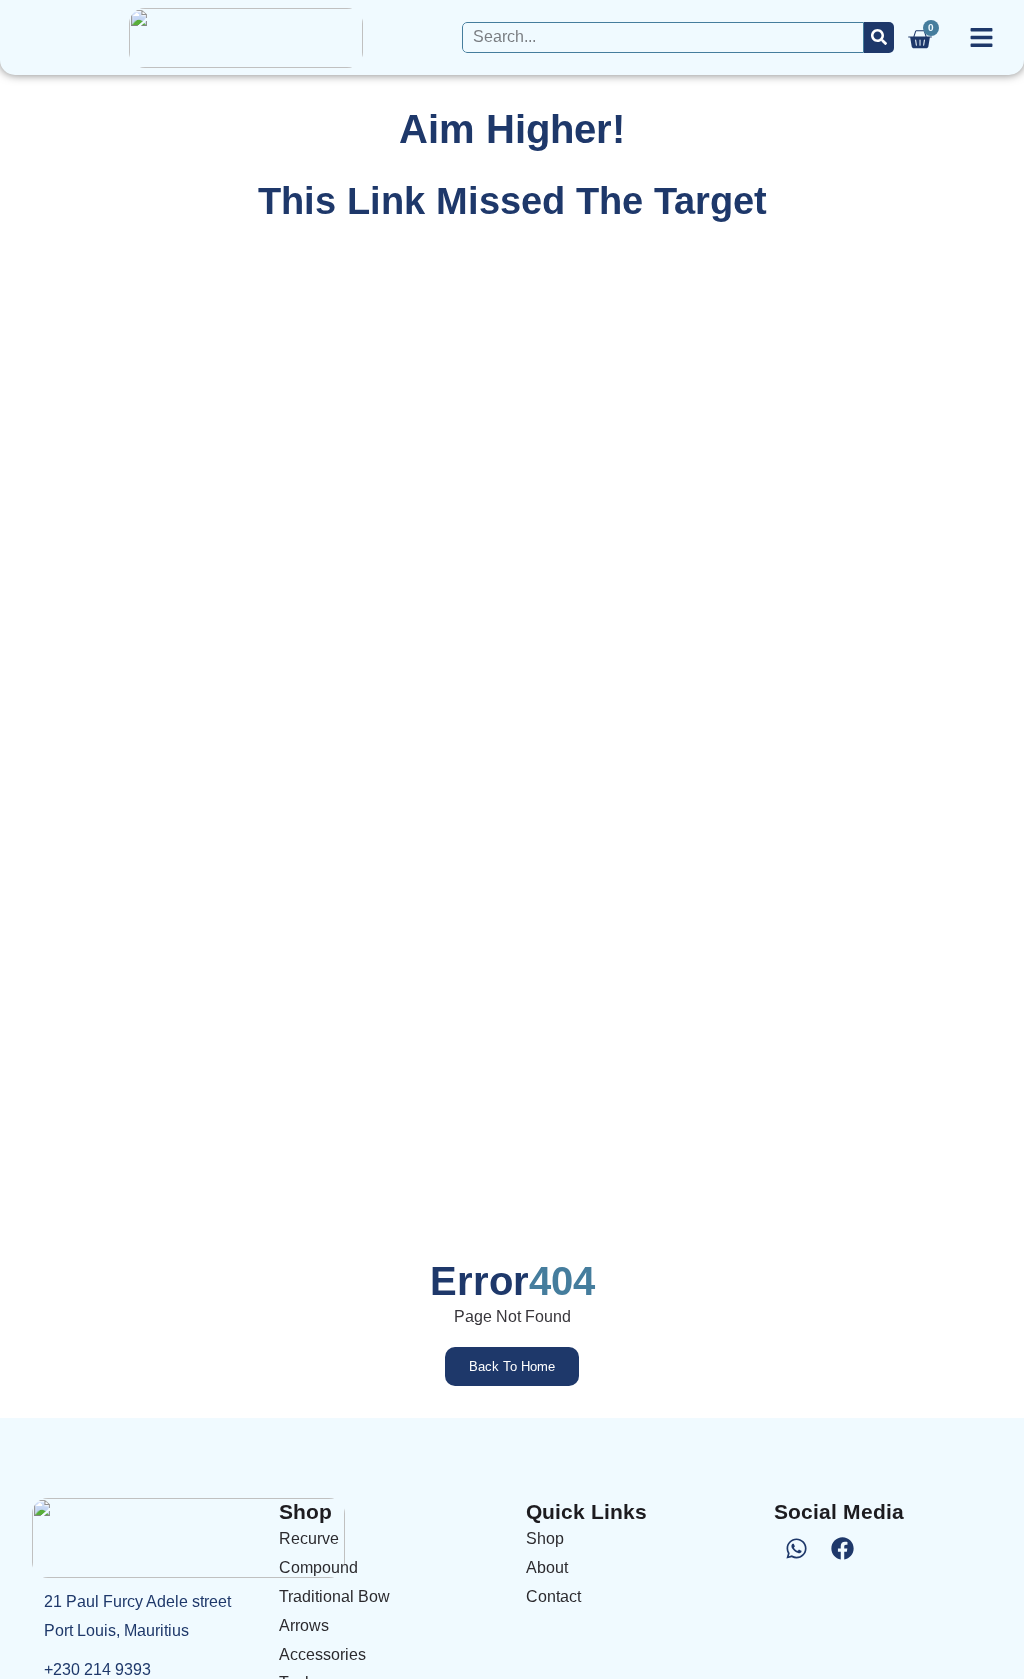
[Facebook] (843, 1548)
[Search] (879, 37)
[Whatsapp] (797, 1548)
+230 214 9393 (97, 1669)
